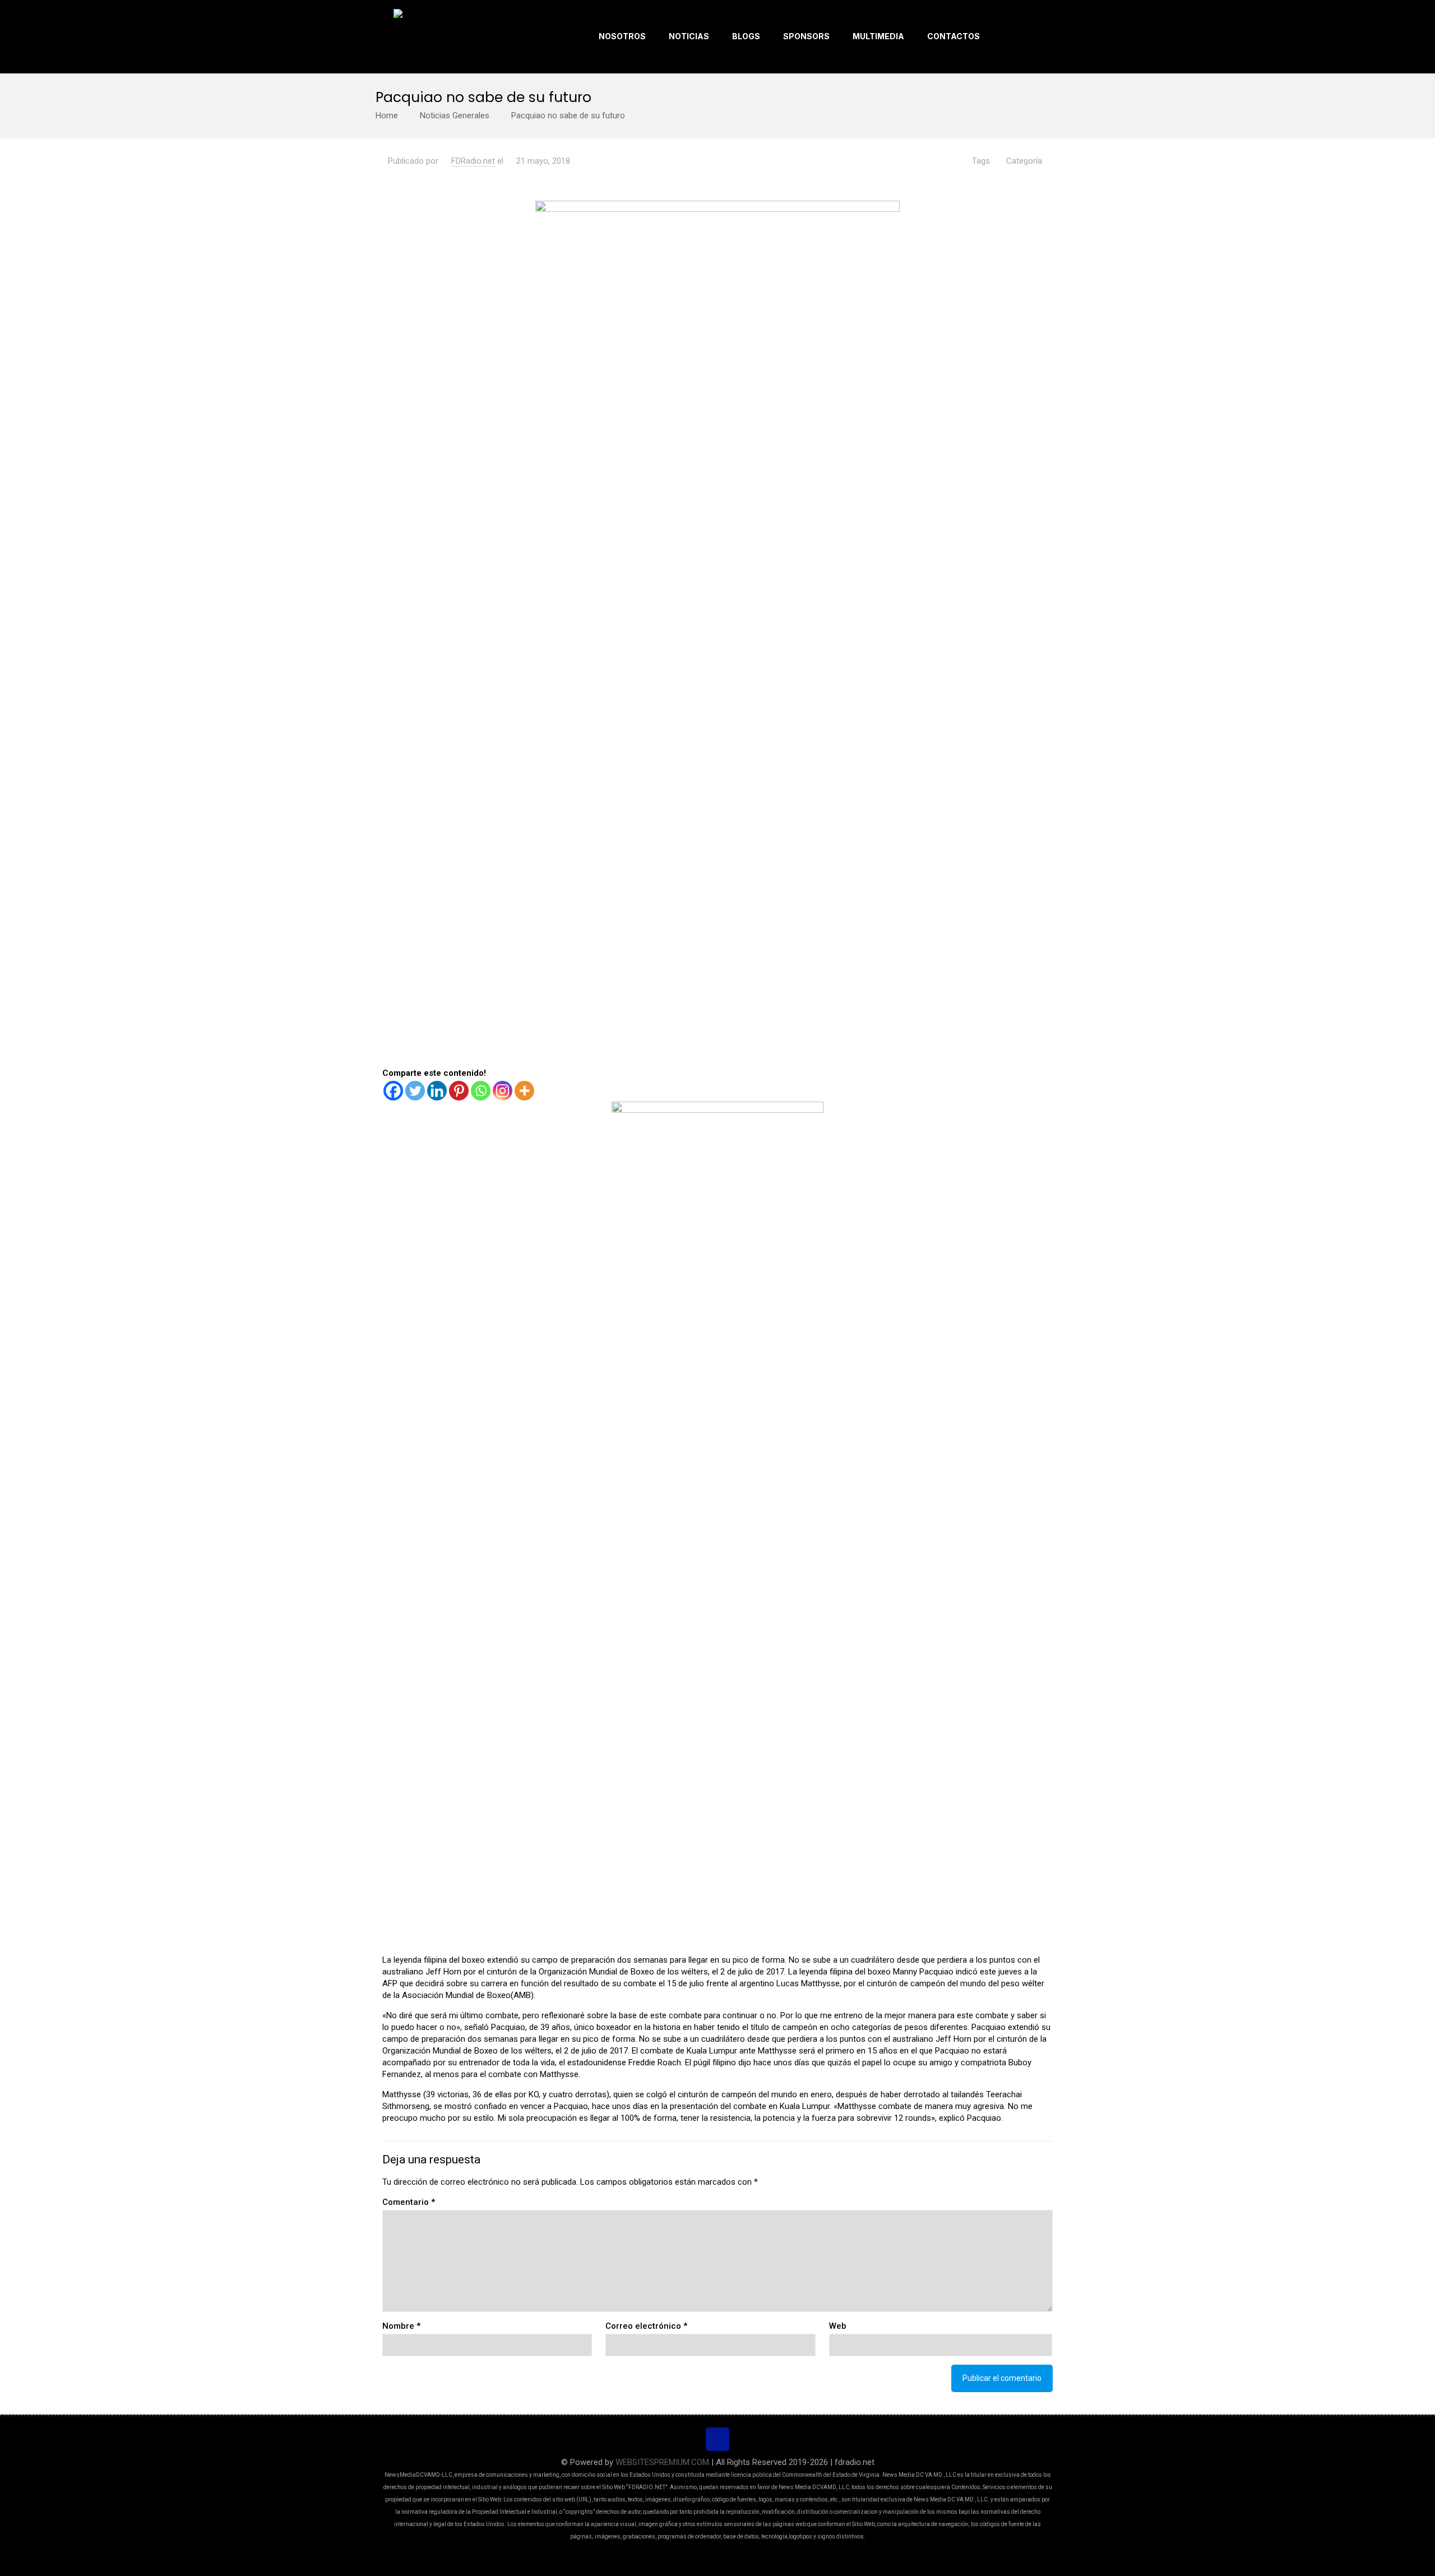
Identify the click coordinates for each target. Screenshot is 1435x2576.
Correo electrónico (646, 2326)
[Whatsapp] (481, 1091)
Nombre (401, 2326)
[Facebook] (393, 1091)
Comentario (409, 2202)
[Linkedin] (437, 1091)
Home (387, 115)
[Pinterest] (459, 1091)
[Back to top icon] (717, 2439)
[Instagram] (503, 1091)
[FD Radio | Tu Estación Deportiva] (437, 36)
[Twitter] (415, 1091)
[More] (524, 1091)
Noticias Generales (455, 115)
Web (838, 2326)
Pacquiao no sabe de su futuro (568, 115)
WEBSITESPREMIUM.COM (662, 2462)
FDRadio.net (473, 161)
